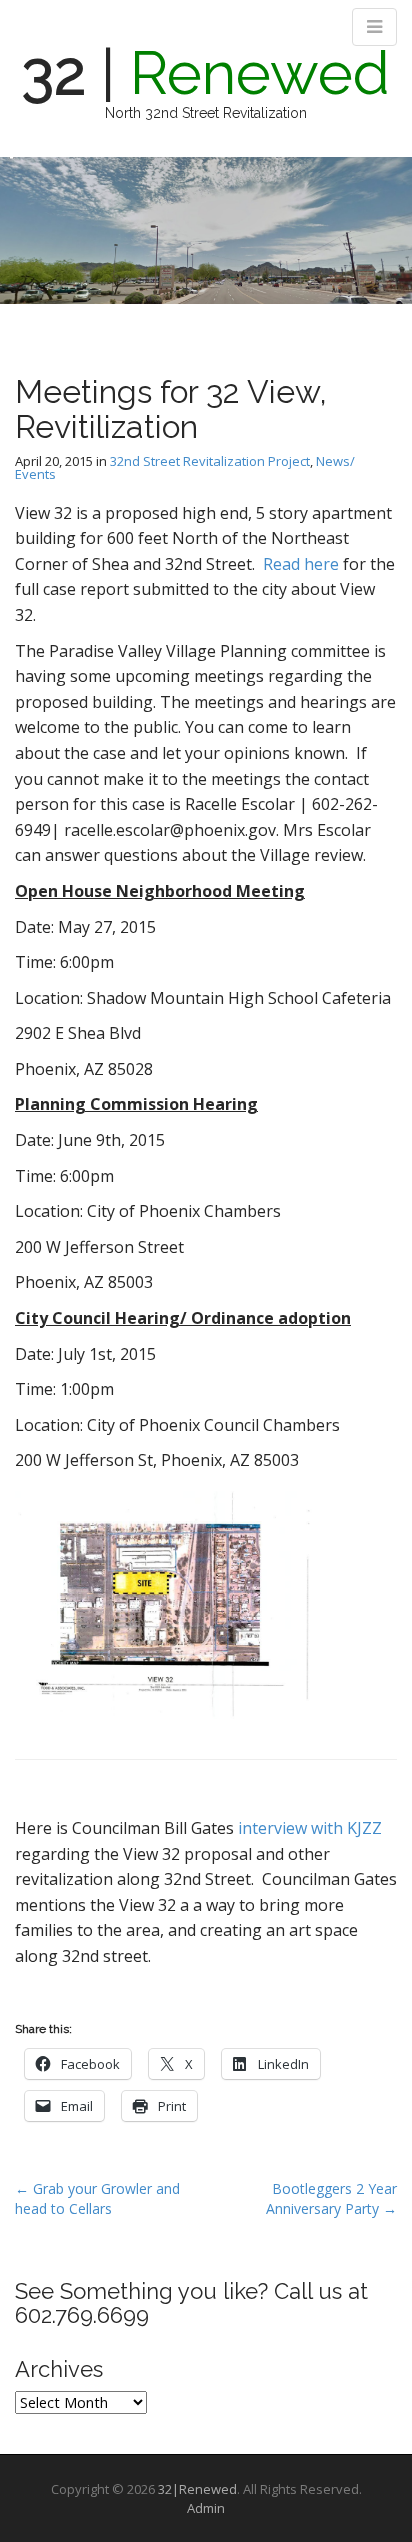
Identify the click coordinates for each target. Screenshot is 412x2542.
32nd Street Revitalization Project (210, 461)
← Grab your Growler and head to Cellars (97, 2198)
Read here (301, 564)
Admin (206, 2508)
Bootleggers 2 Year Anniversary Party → (331, 2198)
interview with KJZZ (310, 1828)
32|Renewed (197, 2489)
